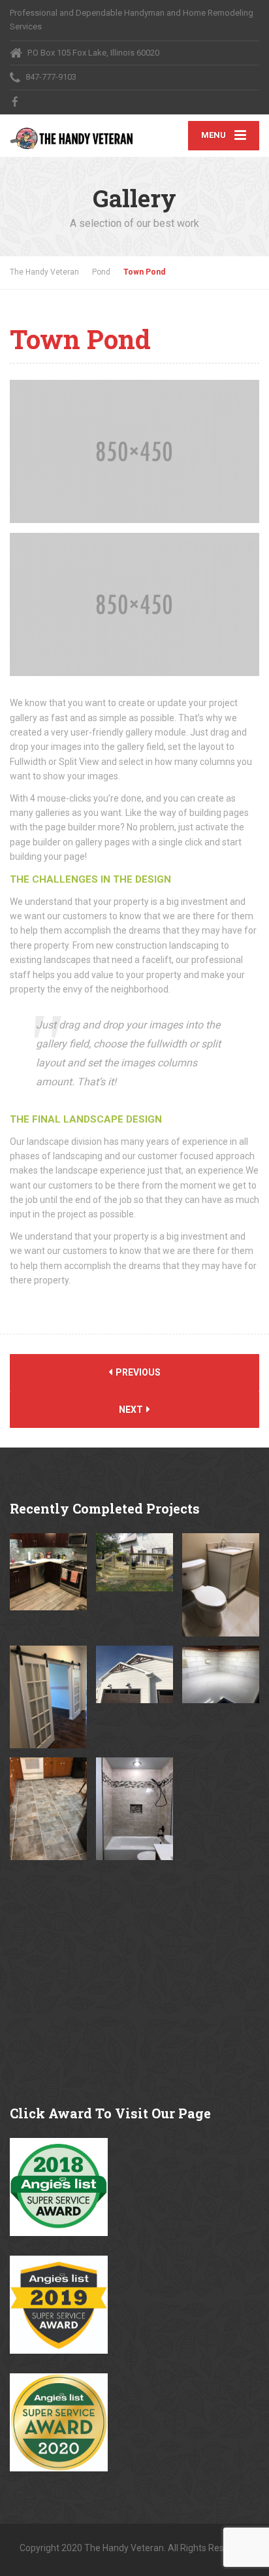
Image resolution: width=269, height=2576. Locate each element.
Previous (137, 1372)
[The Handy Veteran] (72, 132)
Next (132, 1410)
